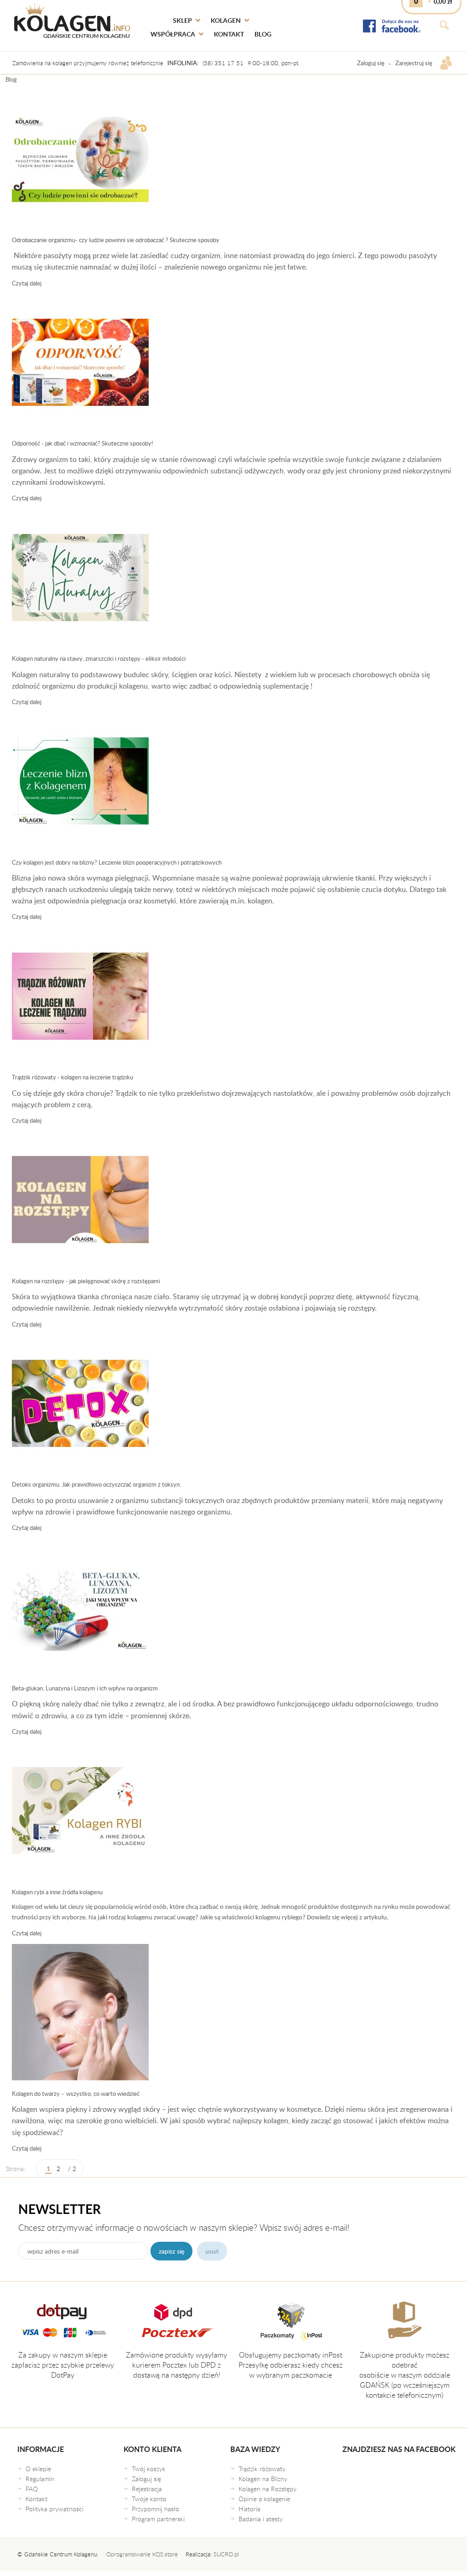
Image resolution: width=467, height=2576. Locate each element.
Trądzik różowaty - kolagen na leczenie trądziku (73, 1077)
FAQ (32, 2489)
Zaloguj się (371, 63)
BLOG (263, 34)
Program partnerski (158, 2519)
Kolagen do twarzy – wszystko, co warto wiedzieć (76, 2094)
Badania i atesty (261, 2519)
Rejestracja (147, 2489)
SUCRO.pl (226, 2554)
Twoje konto (149, 2499)
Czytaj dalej (27, 283)
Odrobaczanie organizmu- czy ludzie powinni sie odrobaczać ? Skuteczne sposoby (116, 240)
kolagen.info (72, 21)
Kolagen (226, 20)
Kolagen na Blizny (263, 2479)
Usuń (212, 2251)
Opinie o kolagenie (264, 2499)
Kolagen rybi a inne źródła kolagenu (57, 1892)
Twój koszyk (149, 2469)
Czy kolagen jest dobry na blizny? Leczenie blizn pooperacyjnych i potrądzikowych (117, 862)
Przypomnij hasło (156, 2509)
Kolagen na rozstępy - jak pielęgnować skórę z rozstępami (86, 1281)
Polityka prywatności (54, 2509)
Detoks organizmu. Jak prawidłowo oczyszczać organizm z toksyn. (96, 1484)
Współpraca (173, 34)
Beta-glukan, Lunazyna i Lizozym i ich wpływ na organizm (85, 1688)
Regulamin (40, 2479)
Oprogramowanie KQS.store (142, 2554)
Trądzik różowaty (262, 2469)
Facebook (392, 26)
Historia (249, 2509)
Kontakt (229, 34)
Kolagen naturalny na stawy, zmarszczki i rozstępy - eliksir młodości (99, 658)
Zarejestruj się (414, 63)
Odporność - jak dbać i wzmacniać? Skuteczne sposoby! (82, 443)
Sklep (182, 20)
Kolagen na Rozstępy (267, 2489)
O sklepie (38, 2469)
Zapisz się (171, 2251)
